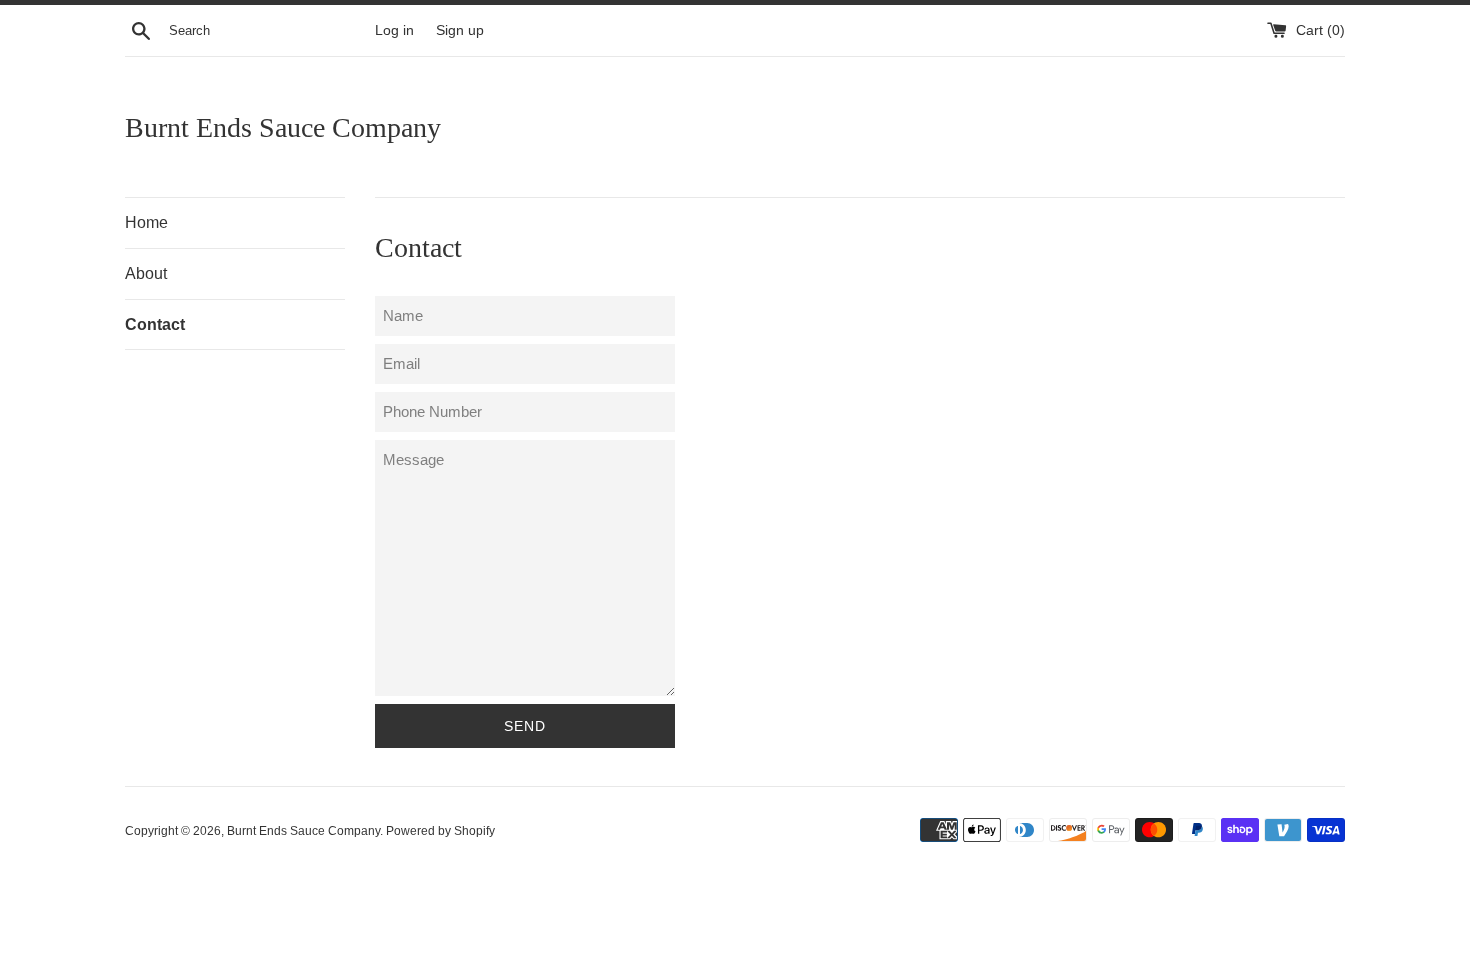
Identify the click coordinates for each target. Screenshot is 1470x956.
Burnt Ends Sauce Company (283, 127)
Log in (394, 30)
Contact (155, 324)
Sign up (460, 30)
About (146, 273)
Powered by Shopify (440, 831)
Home (146, 222)
